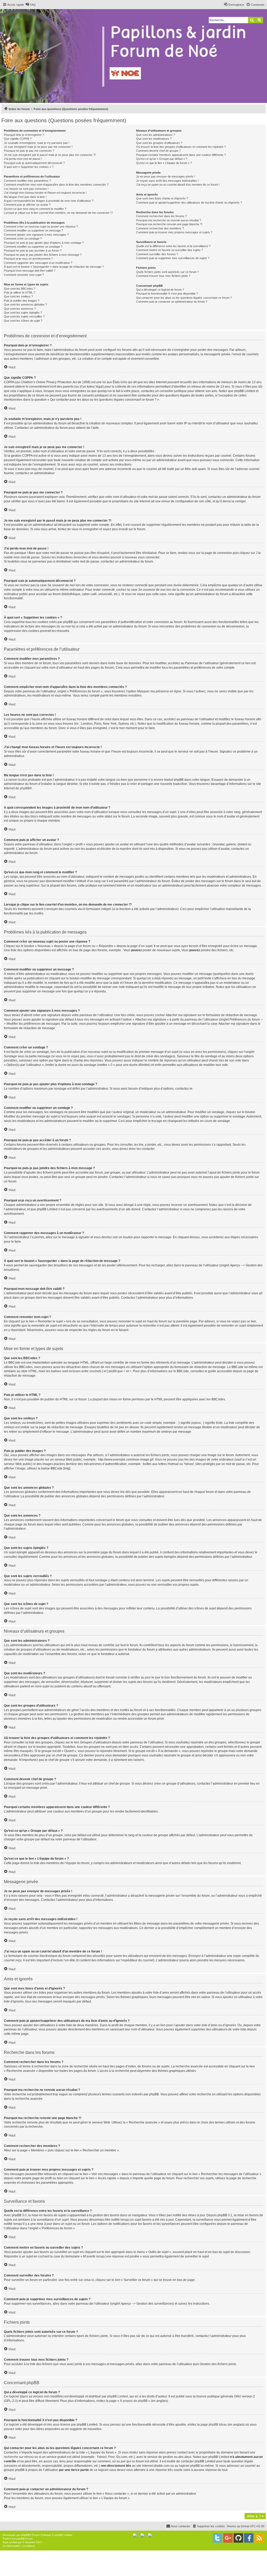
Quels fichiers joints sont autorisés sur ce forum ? (168, 272)
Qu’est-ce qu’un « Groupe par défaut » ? (162, 159)
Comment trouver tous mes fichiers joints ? (163, 276)
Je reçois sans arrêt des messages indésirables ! (167, 181)
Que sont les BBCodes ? (20, 289)
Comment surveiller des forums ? (157, 254)
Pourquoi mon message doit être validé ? (30, 271)
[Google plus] (228, 2538)
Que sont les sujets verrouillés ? (24, 316)
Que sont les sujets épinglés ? (23, 313)
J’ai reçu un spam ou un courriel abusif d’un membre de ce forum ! (178, 185)
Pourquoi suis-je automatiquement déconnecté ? (34, 163)
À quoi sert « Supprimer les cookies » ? (29, 167)
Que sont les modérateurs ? (154, 139)
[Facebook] (249, 2538)
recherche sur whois (18, 2457)
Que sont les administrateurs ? (156, 135)
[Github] (238, 2538)
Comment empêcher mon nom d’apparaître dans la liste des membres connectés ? (56, 185)
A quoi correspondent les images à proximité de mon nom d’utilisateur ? (49, 201)
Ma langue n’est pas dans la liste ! (25, 197)
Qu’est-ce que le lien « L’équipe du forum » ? (164, 163)
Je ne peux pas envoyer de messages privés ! (166, 176)
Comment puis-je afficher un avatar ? (27, 205)
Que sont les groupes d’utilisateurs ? (159, 143)
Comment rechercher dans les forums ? (161, 216)
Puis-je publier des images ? (22, 301)
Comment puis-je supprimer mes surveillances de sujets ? (173, 258)
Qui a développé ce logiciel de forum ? (160, 290)
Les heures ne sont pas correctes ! (26, 189)
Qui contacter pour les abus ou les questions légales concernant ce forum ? (184, 298)
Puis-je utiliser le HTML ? (20, 292)
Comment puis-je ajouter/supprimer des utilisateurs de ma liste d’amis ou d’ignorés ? (189, 203)
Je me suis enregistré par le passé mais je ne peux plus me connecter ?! (50, 155)
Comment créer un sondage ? (23, 239)
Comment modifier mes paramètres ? (27, 181)
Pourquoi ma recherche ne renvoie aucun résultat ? (169, 220)
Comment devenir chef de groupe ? (158, 151)
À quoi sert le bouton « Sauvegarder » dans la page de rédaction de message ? (54, 267)
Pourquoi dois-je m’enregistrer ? (24, 135)
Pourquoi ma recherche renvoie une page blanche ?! (169, 224)
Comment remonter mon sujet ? (24, 275)
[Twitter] (217, 2538)
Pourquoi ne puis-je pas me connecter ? (29, 151)
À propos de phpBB (134, 2401)
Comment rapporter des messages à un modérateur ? (38, 263)
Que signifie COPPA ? (18, 139)
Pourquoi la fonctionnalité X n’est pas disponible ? (167, 294)
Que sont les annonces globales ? (25, 304)
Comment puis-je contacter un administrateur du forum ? (172, 302)
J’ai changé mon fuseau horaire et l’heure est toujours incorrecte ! (45, 193)
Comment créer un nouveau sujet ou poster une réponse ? (41, 227)
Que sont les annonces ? (20, 309)
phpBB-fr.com (25, 2539)
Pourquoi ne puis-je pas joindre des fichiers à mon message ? (43, 255)
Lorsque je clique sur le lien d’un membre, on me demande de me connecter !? (58, 213)
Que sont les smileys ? (18, 296)
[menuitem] (31, 5)
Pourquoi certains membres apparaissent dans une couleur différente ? (181, 155)
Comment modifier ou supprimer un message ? (34, 230)
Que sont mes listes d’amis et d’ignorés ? (162, 198)
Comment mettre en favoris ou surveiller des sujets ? (169, 250)
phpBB (25, 788)
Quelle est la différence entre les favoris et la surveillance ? (173, 246)
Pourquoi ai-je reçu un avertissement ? (28, 259)
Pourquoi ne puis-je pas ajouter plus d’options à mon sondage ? (44, 243)
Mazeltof (30, 2542)
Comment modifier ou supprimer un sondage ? (33, 247)
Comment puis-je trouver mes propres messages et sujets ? (174, 232)
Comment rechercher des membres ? (160, 228)
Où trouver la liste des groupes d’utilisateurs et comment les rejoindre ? (181, 147)
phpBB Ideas (218, 2425)
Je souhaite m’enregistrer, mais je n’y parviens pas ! (37, 143)
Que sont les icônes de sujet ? (23, 321)
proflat (13, 2542)
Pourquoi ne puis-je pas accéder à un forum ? (33, 251)
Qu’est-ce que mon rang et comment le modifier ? (35, 209)
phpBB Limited (118, 2396)
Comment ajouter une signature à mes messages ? (36, 235)
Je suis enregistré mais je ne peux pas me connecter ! (38, 147)
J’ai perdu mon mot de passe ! (23, 159)
